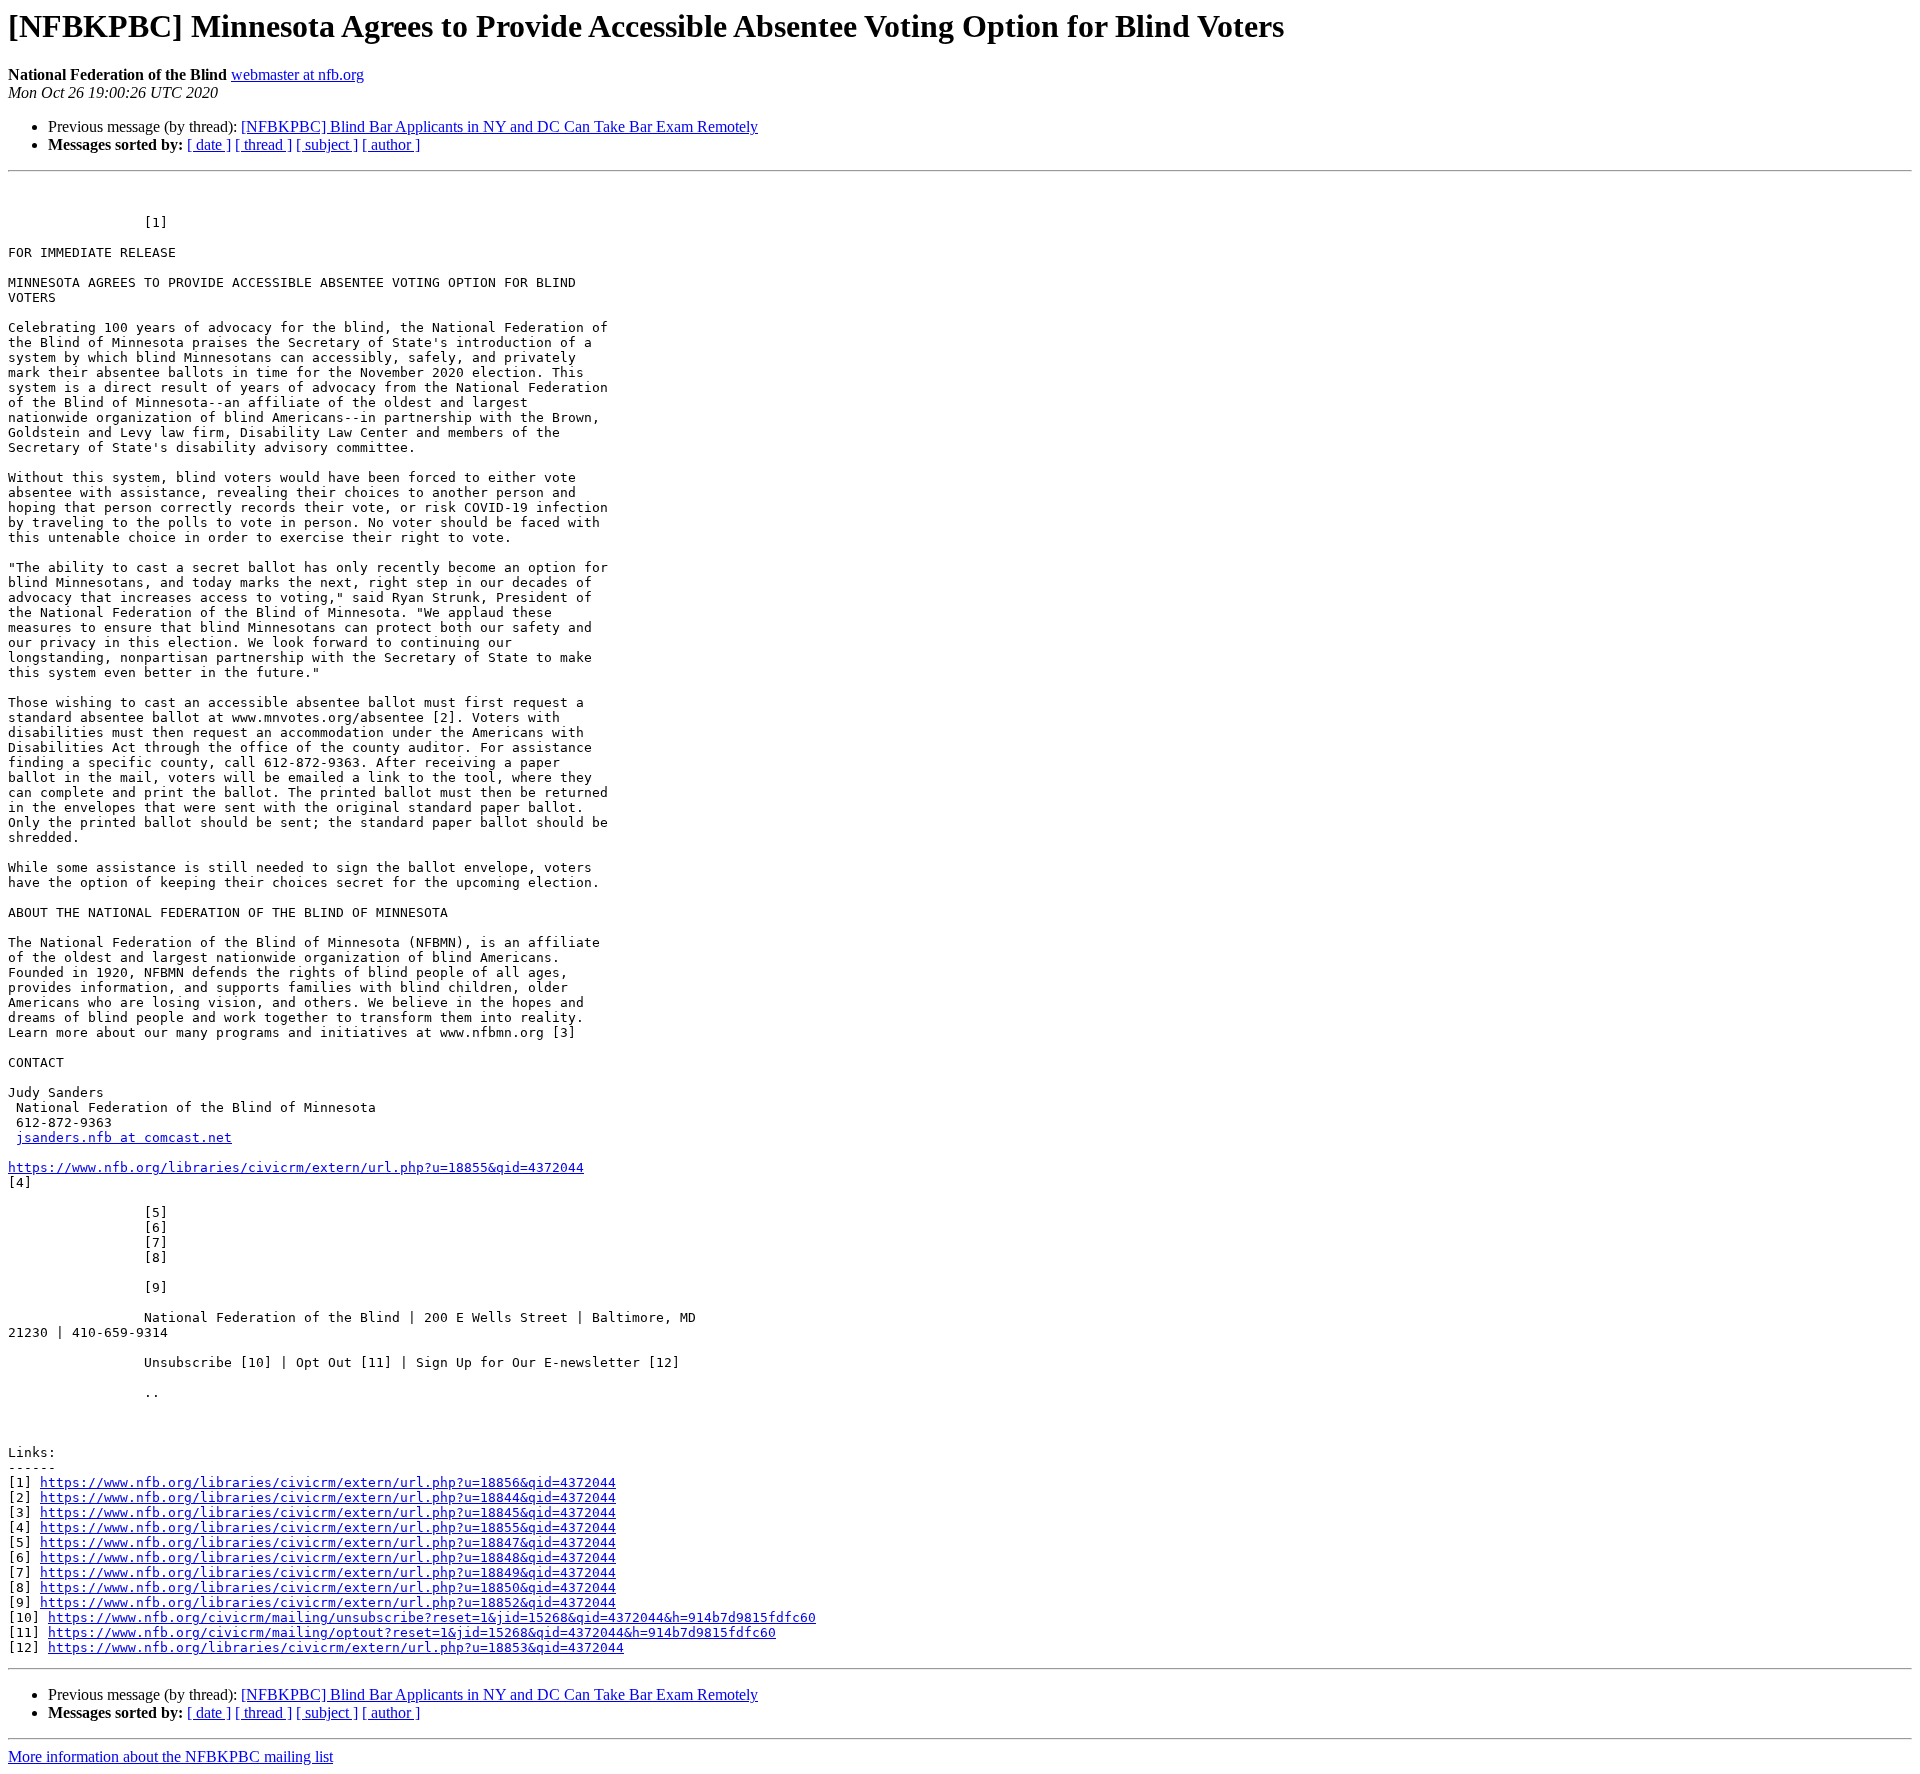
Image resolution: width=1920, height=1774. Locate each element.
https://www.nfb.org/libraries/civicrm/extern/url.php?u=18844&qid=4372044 (328, 1497)
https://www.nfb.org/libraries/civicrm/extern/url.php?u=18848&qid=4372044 (328, 1557)
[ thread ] (263, 144)
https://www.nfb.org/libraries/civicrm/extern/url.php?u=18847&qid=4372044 (328, 1542)
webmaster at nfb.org (297, 74)
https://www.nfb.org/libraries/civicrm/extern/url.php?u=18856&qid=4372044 (328, 1482)
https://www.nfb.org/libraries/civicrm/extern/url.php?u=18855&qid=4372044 (296, 1167)
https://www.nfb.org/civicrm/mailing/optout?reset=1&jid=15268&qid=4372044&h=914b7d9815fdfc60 (412, 1632)
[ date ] (209, 144)
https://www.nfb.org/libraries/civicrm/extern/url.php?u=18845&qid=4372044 (328, 1512)
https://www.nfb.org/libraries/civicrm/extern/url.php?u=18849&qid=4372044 (328, 1572)
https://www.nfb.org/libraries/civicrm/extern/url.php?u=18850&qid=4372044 (328, 1587)
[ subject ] (327, 144)
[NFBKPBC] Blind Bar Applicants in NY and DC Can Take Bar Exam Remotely (499, 126)
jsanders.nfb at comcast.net (124, 1137)
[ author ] (391, 144)
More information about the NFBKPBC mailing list (170, 1756)
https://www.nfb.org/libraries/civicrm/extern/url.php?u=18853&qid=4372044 (336, 1647)
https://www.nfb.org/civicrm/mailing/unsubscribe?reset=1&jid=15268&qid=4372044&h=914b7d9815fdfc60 (432, 1617)
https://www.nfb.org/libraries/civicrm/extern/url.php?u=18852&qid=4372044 (328, 1602)
